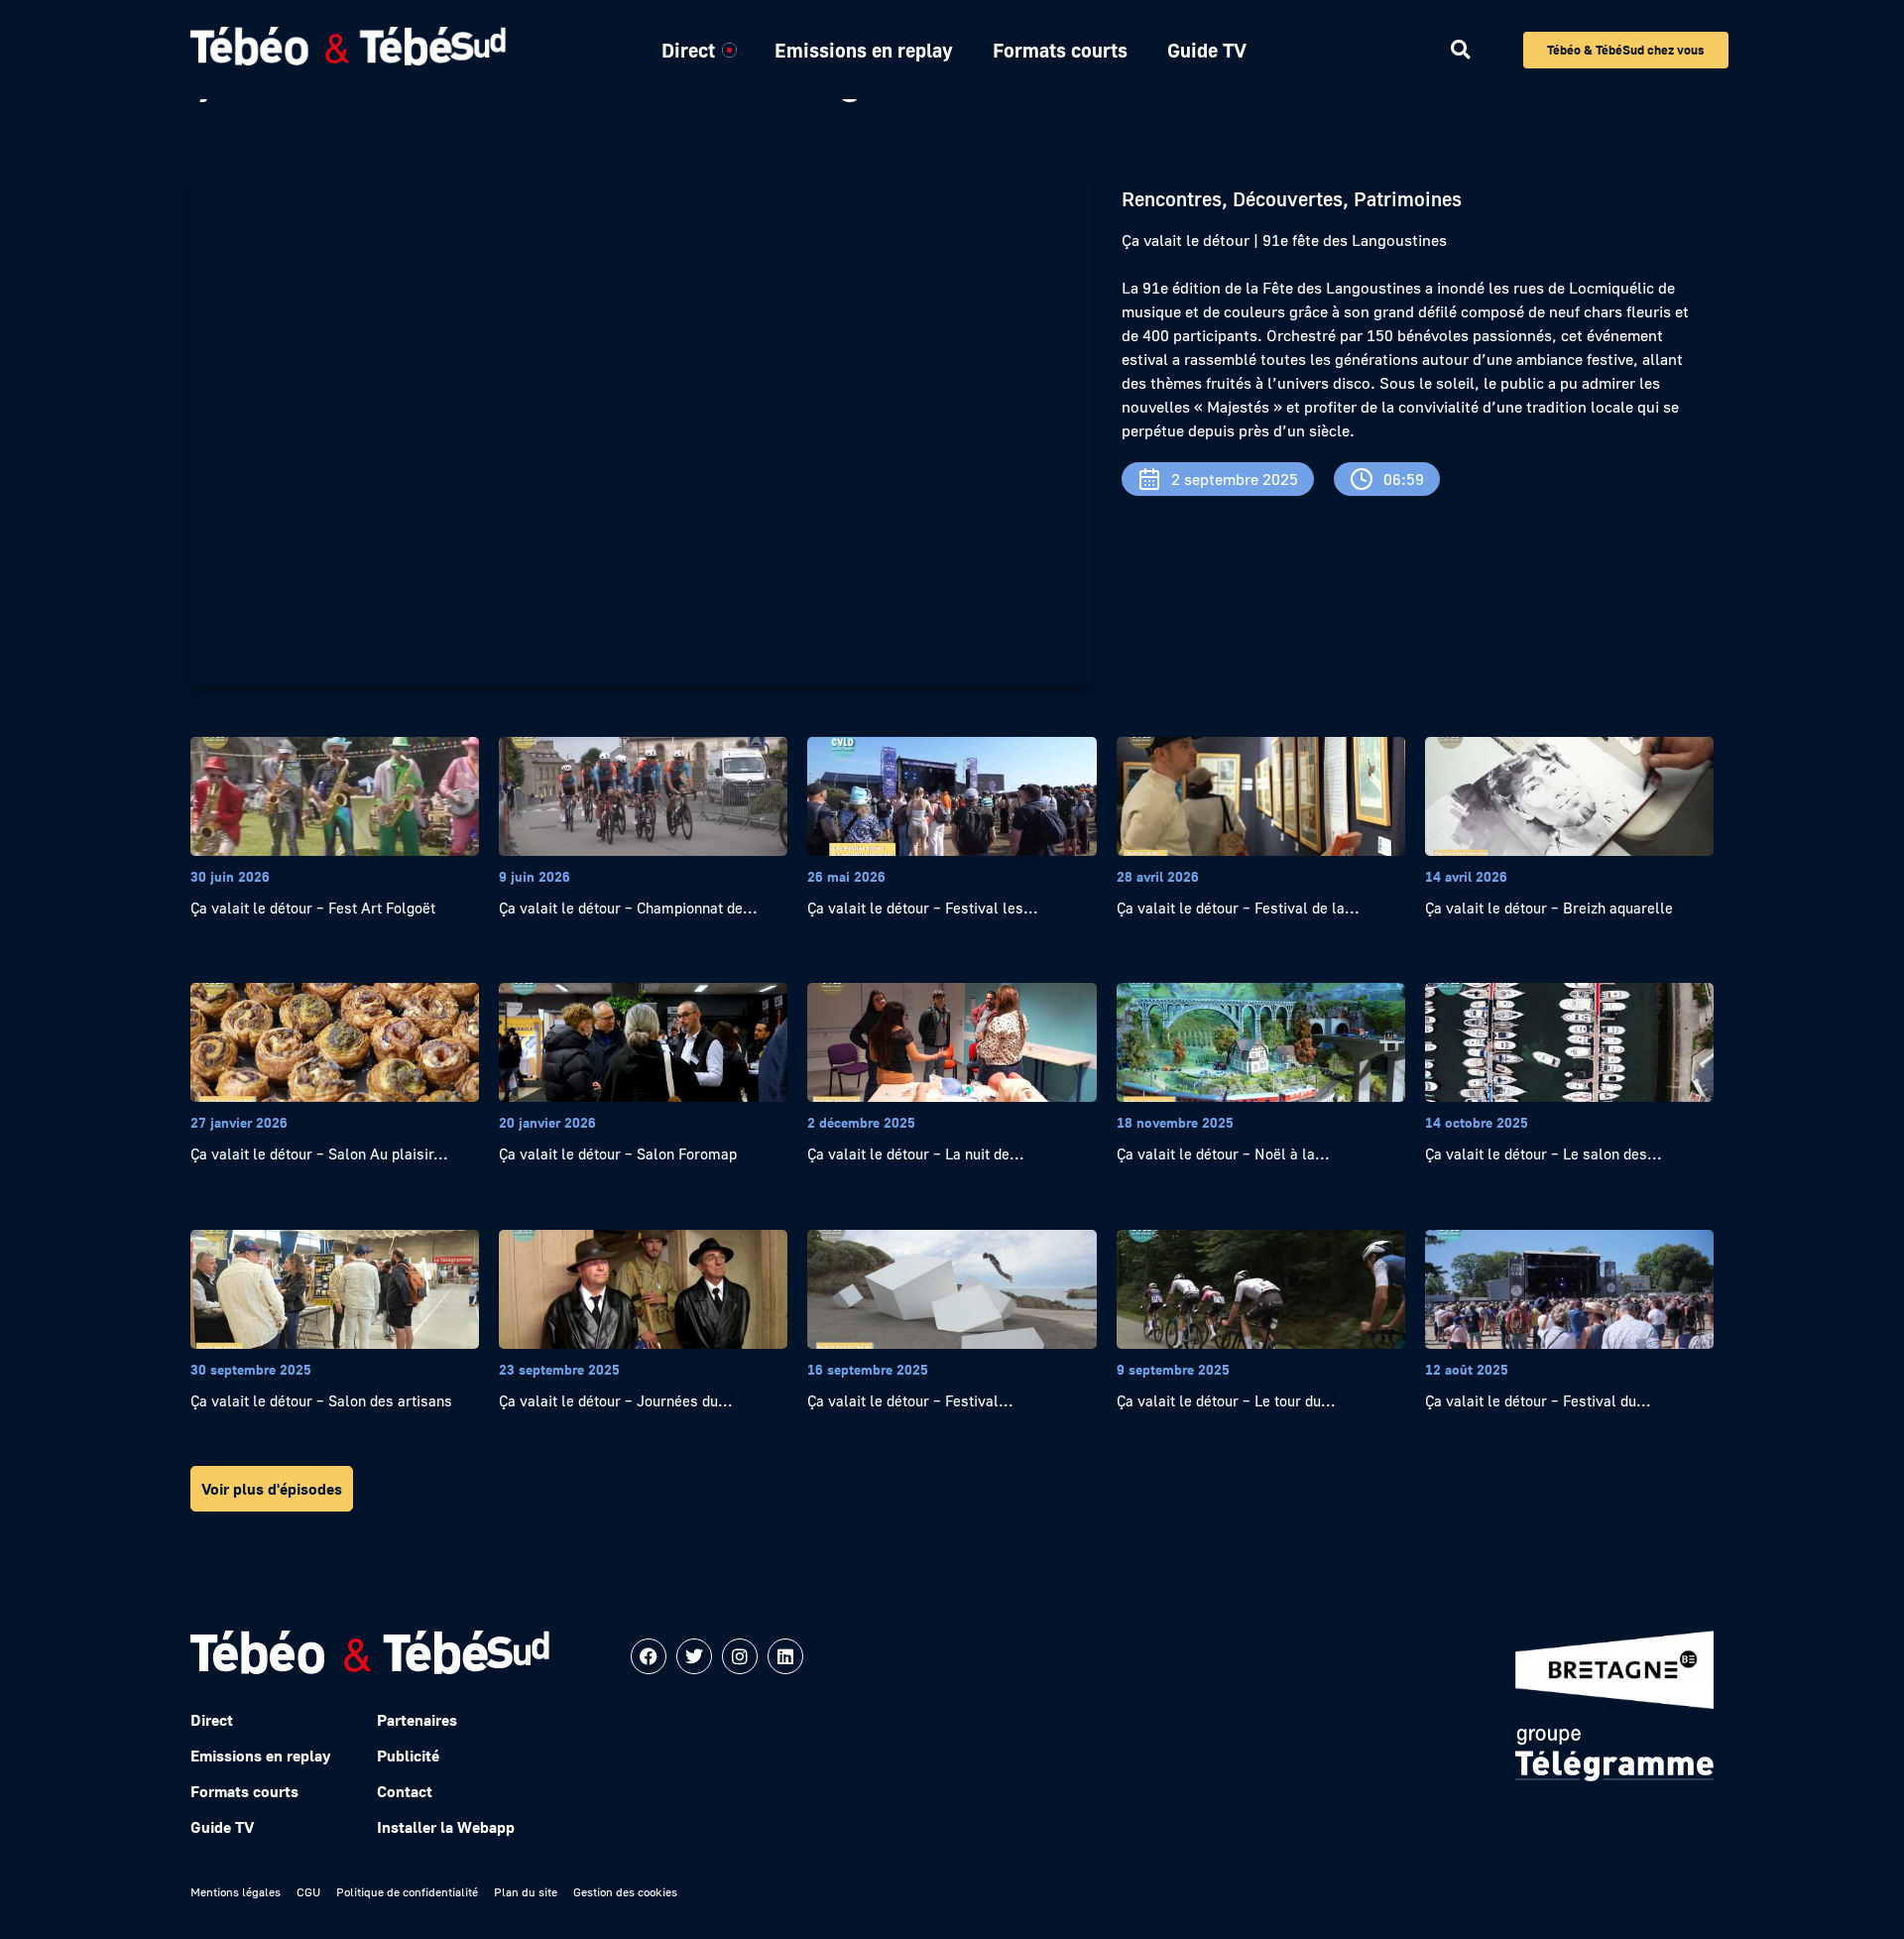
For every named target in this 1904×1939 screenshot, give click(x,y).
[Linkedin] (785, 1656)
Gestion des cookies (625, 1892)
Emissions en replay (864, 50)
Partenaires (417, 1720)
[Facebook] (649, 1656)
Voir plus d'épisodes (272, 1489)
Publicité (408, 1756)
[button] (1460, 50)
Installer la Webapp (446, 1827)
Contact (405, 1791)
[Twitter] (694, 1656)
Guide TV (1207, 50)
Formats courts (1060, 50)
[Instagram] (740, 1656)
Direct (688, 50)
